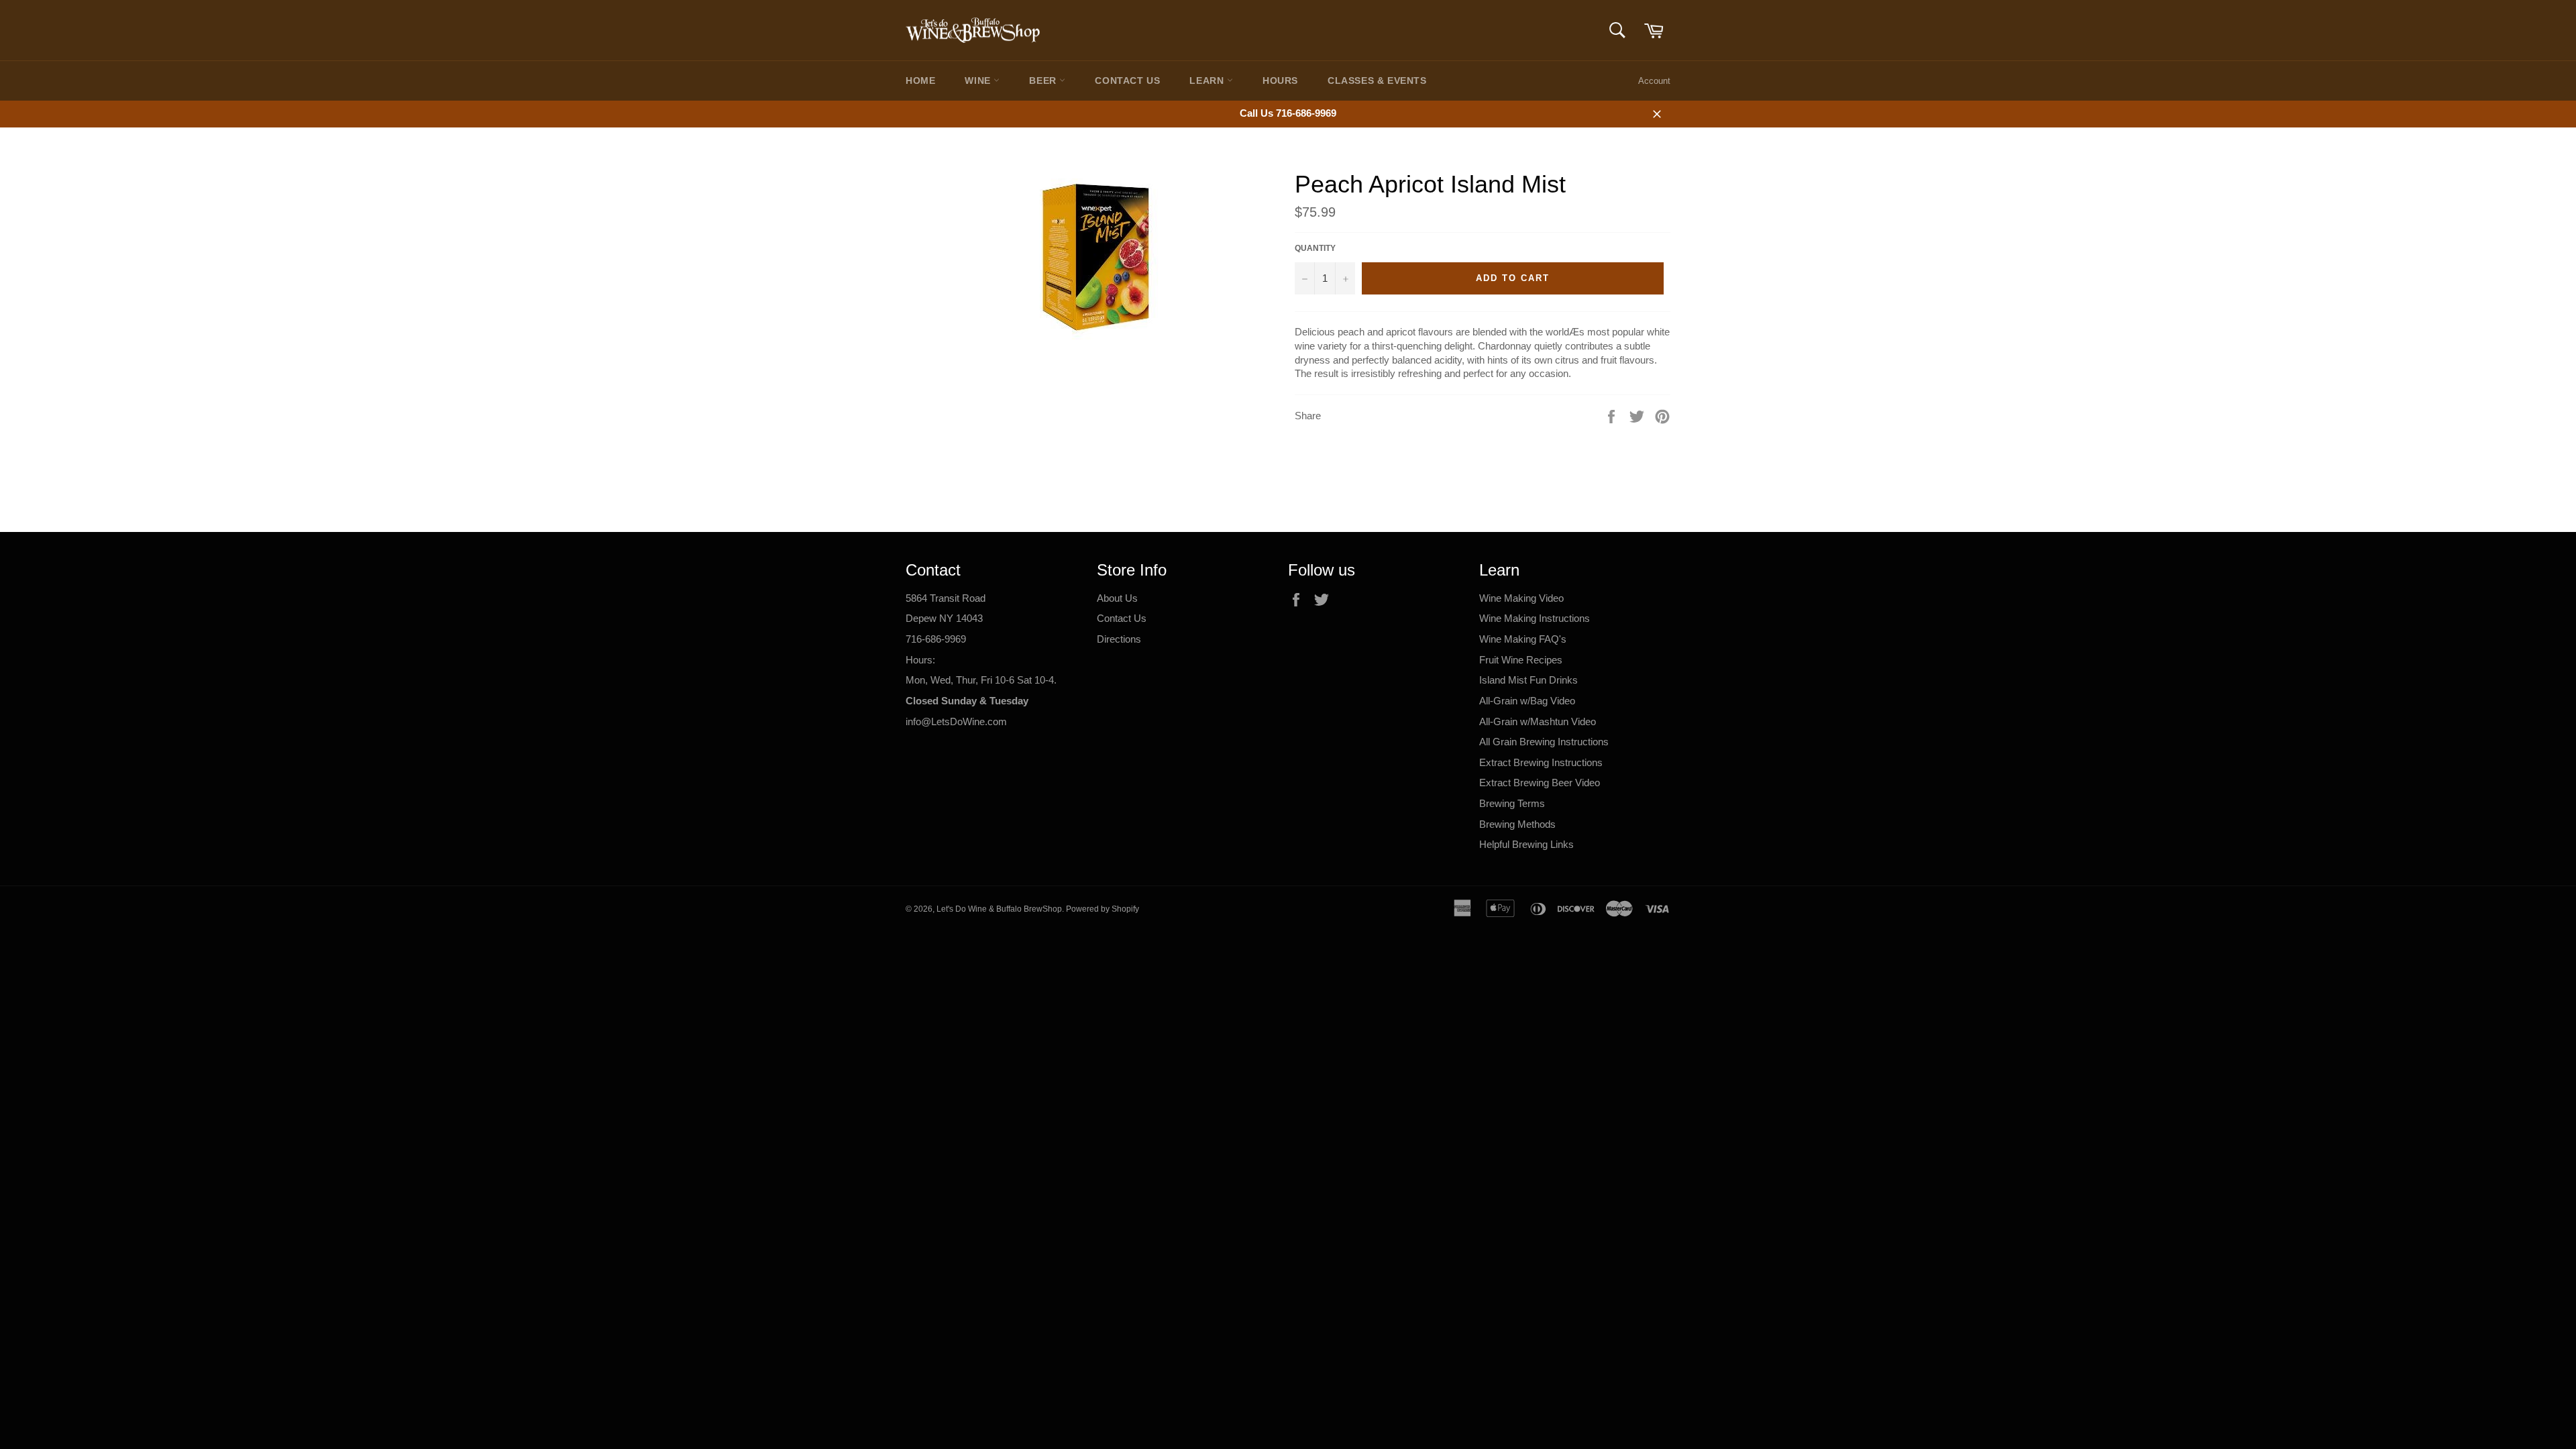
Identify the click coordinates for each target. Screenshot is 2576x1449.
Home (920, 80)
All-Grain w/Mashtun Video (1538, 721)
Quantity (1315, 248)
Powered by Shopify (1103, 909)
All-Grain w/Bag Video (1527, 701)
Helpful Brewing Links (1526, 844)
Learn (1208, 80)
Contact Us (1127, 80)
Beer (1044, 80)
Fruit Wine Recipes (1521, 660)
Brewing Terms (1512, 803)
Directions (1119, 639)
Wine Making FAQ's (1523, 639)
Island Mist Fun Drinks (1528, 680)
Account (1654, 81)
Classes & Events (1377, 80)
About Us (1117, 598)
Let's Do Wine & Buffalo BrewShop (999, 909)
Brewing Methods (1517, 824)
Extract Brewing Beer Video (1540, 783)
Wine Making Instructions (1535, 618)
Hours (1280, 80)
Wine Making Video (1521, 598)
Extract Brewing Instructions (1541, 762)
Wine (979, 80)
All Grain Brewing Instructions (1544, 742)
